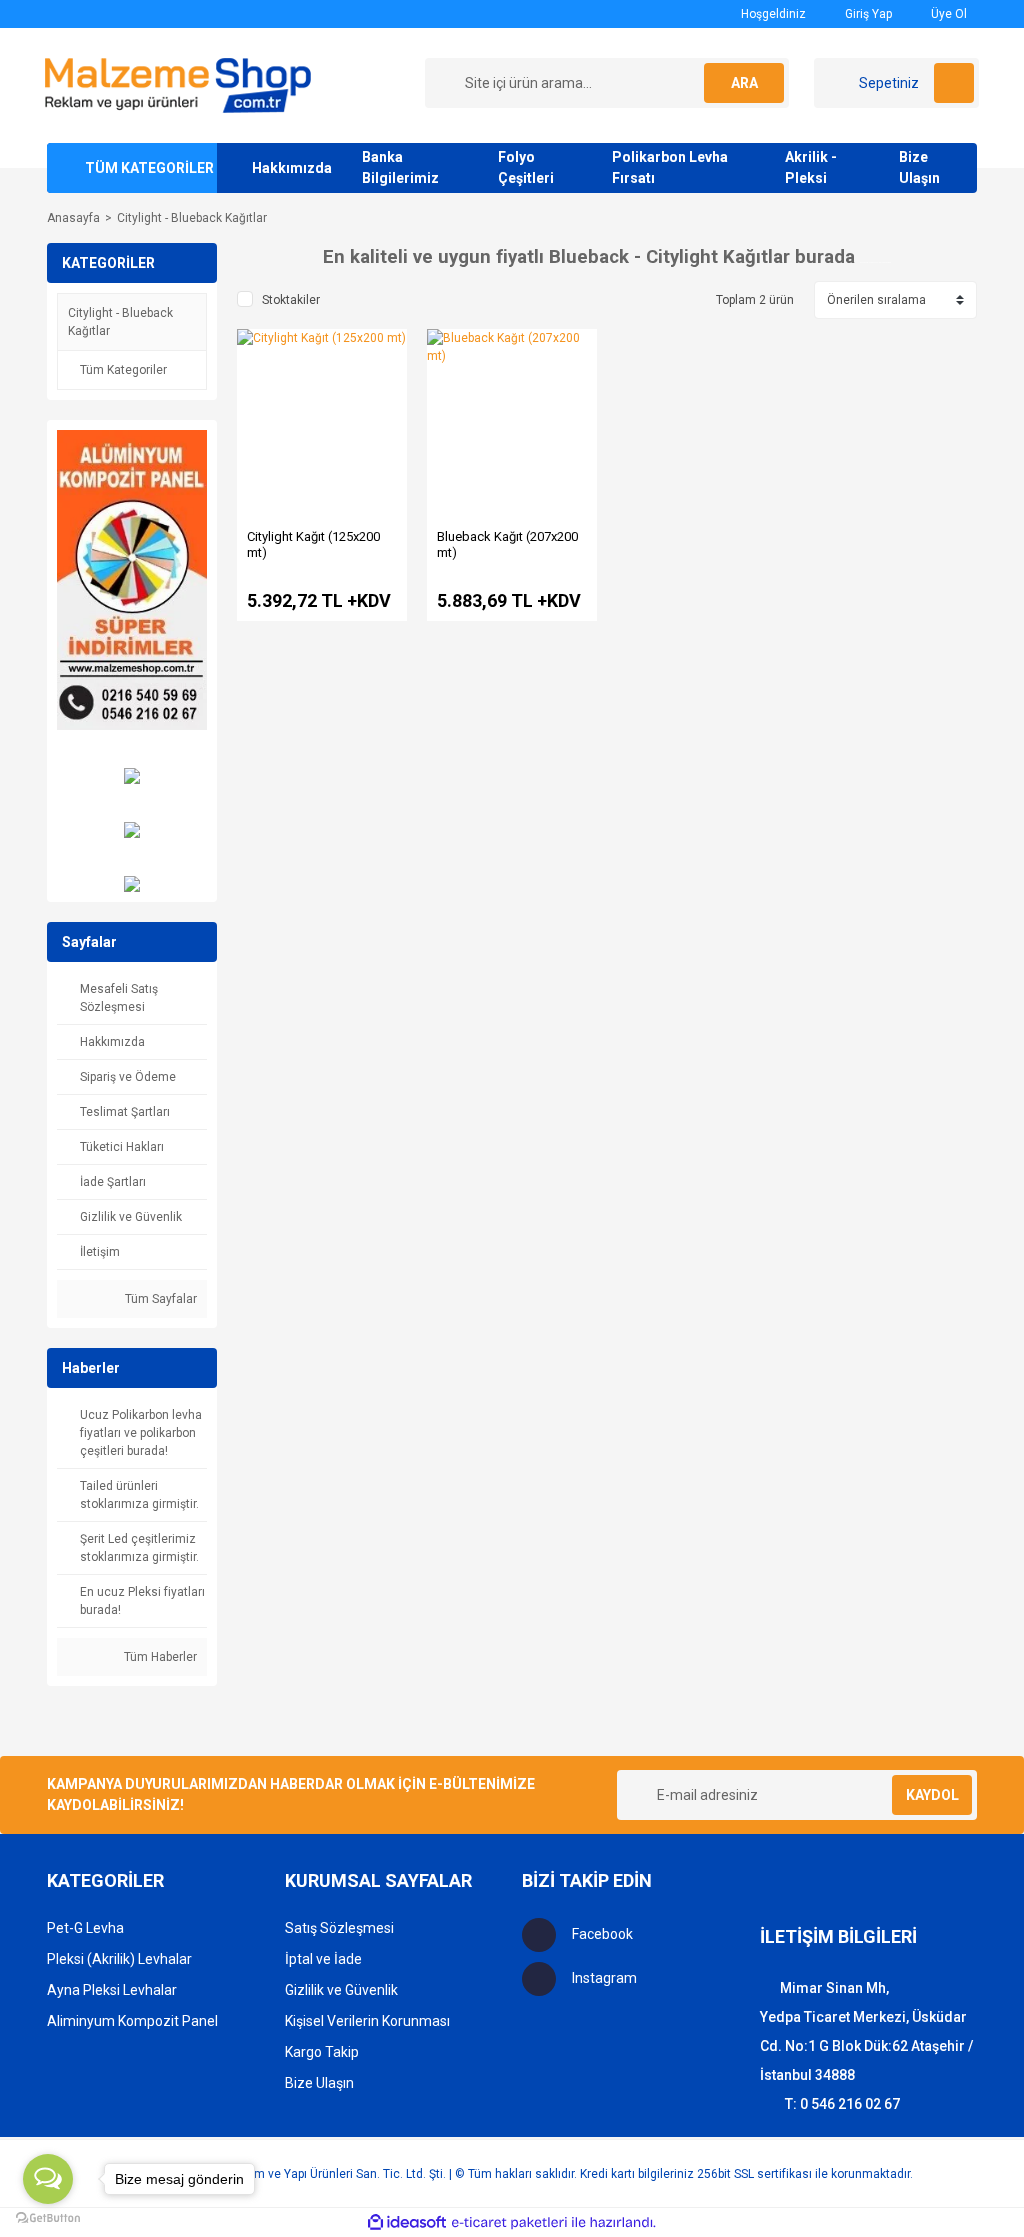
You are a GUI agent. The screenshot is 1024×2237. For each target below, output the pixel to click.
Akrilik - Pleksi (811, 167)
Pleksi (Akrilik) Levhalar (119, 1959)
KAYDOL (932, 1795)
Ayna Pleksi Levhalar (112, 1990)
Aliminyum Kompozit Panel (132, 2021)
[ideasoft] (407, 2222)
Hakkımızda (292, 168)
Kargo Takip (322, 2052)
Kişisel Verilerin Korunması (367, 2021)
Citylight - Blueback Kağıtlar (192, 218)
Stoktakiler (291, 300)
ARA (744, 83)
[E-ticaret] (509, 2223)
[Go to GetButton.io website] (48, 2217)
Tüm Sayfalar (159, 1299)
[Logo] (178, 85)
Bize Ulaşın (919, 167)
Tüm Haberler (159, 1657)
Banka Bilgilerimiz (400, 167)
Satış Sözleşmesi (339, 1928)
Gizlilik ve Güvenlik (341, 1990)
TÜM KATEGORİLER (149, 168)
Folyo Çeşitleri (526, 167)
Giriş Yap (867, 14)
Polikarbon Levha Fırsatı (670, 167)
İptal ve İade (323, 1959)
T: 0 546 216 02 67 (842, 2104)
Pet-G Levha (85, 1928)
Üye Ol (947, 14)
